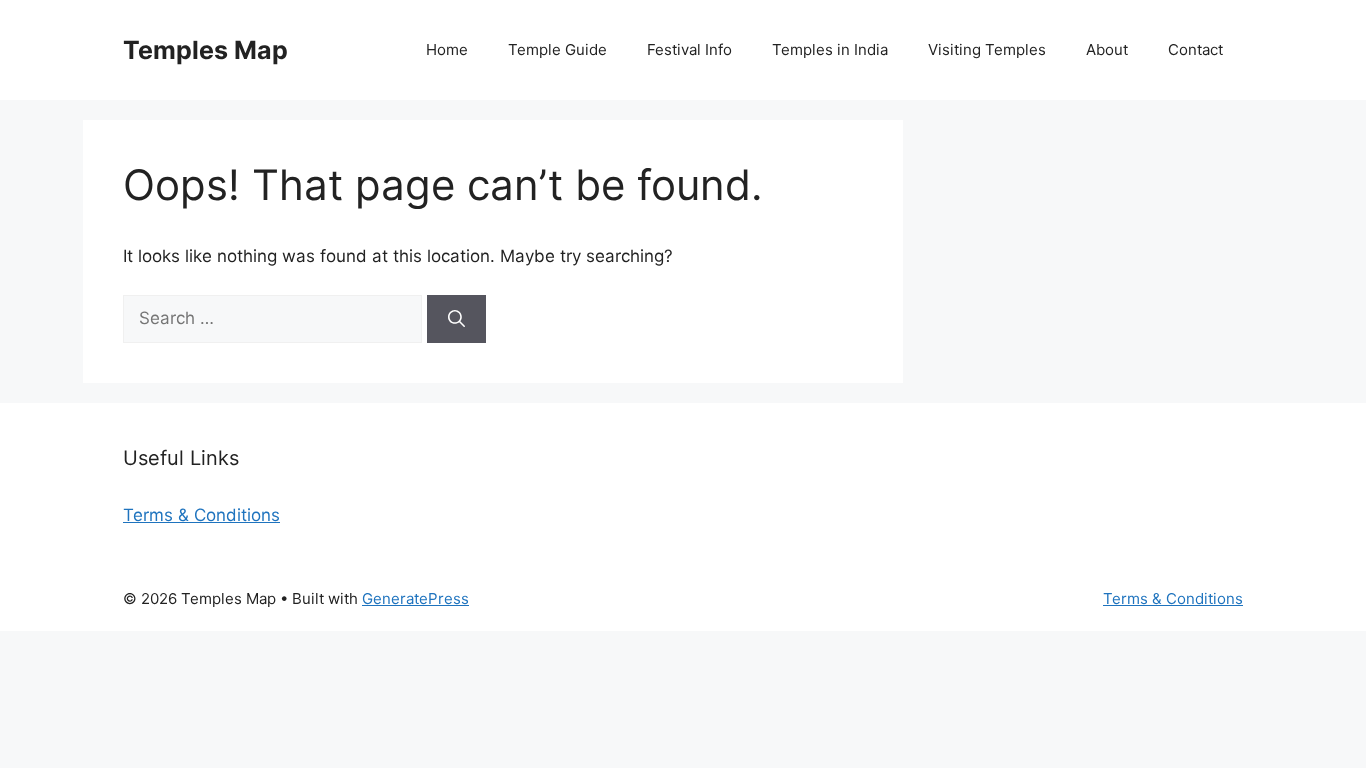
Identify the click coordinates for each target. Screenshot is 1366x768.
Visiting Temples (987, 49)
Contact (1195, 49)
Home (447, 49)
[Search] (456, 319)
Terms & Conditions (201, 515)
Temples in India (830, 49)
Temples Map (205, 50)
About (1107, 49)
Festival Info (689, 49)
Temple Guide (557, 49)
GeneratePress (415, 598)
